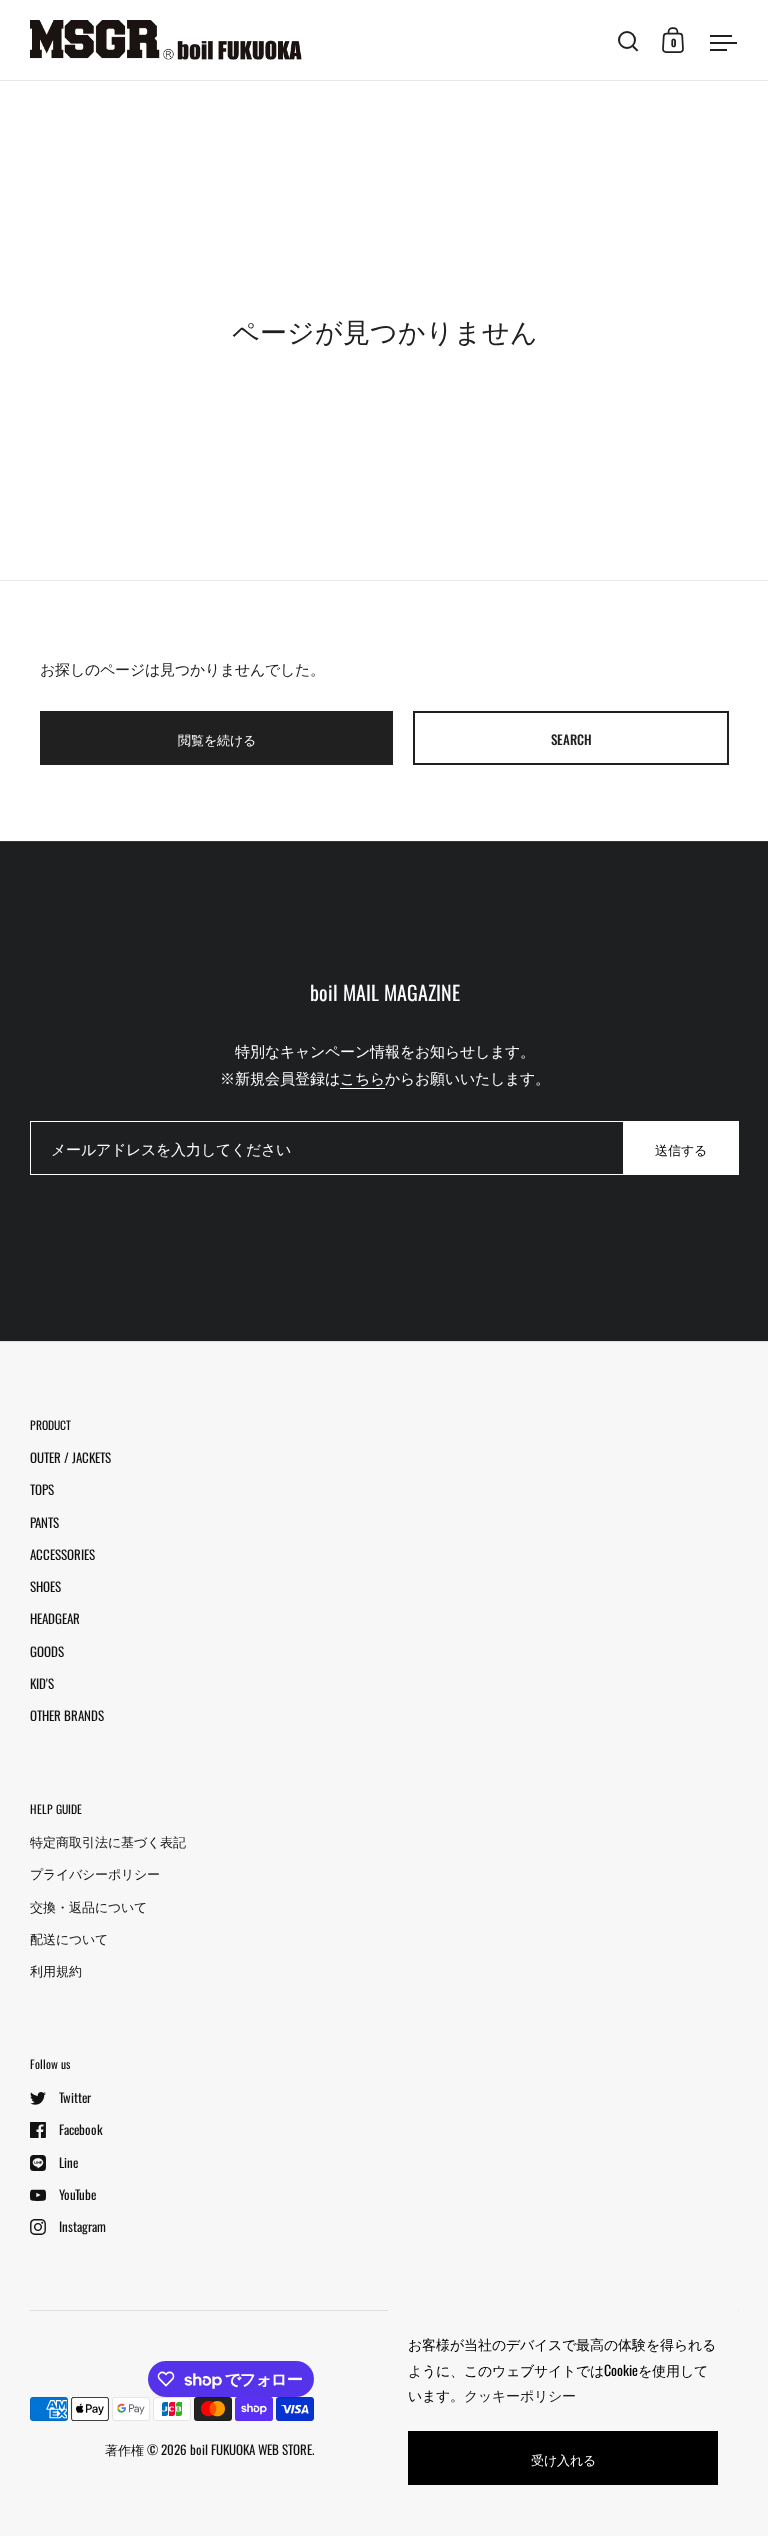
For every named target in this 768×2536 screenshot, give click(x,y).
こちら (362, 1077)
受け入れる (563, 2459)
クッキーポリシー (520, 2394)
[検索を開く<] (628, 40)
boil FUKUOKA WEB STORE (251, 2449)
